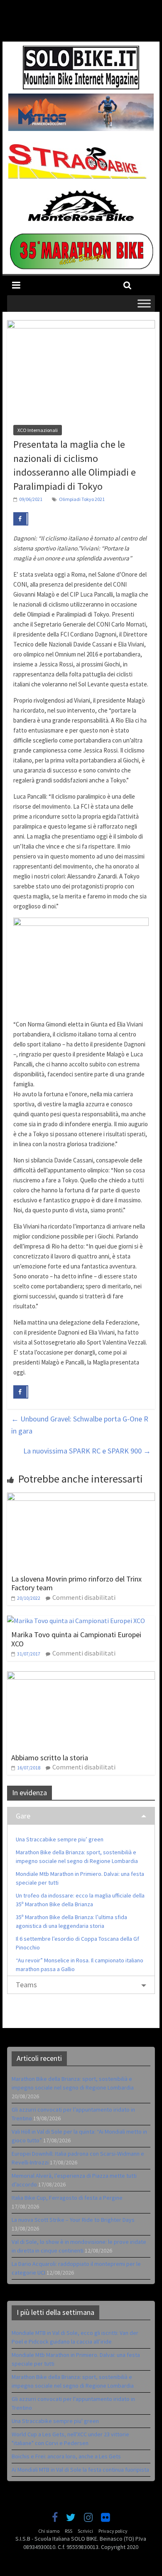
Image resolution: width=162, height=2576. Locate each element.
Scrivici (85, 2531)
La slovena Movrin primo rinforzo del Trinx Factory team (76, 1583)
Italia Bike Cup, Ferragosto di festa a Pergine (67, 2198)
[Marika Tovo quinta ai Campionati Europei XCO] (76, 1621)
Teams (26, 1985)
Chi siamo (49, 2531)
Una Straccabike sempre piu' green (55, 2421)
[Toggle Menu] (144, 303)
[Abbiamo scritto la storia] (81, 1676)
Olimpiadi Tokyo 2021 (82, 499)
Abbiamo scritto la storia (50, 1758)
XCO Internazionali (38, 430)
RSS (69, 2531)
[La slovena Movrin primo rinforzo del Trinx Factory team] (81, 1498)
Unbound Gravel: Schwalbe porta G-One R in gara (80, 1425)
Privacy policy (113, 2531)
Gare (23, 1816)
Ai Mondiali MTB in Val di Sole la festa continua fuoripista (80, 2470)
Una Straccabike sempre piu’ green (60, 1839)
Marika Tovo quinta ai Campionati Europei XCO (76, 1639)
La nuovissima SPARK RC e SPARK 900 (87, 1451)
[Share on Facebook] (21, 519)
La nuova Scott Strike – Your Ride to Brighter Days (73, 2220)
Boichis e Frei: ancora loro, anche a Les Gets (66, 2456)
